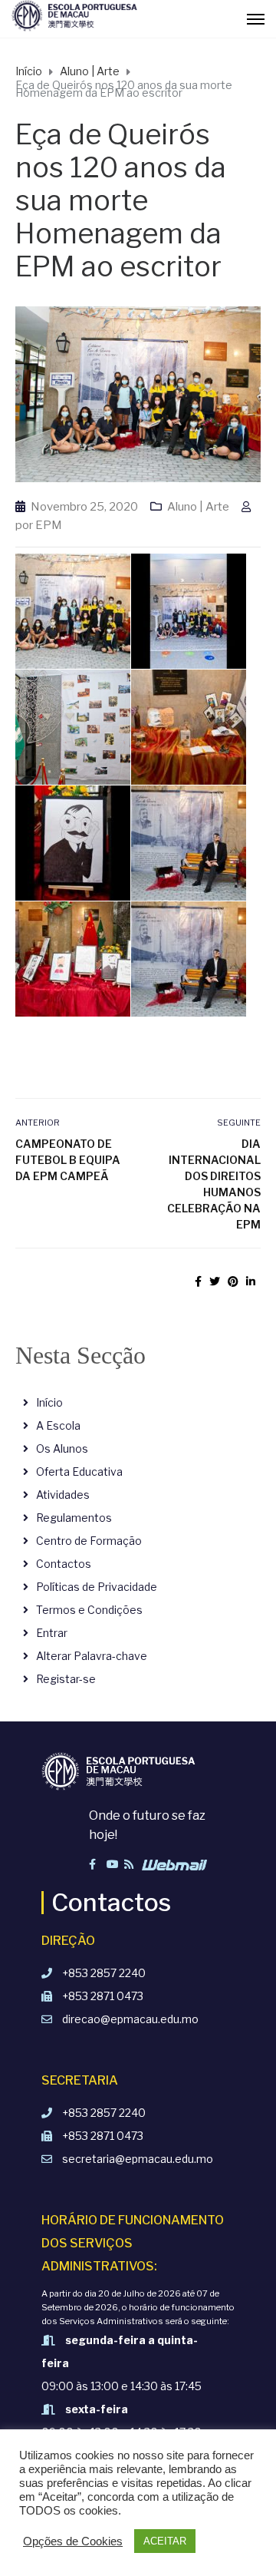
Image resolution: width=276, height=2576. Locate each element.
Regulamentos (74, 1518)
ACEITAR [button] (165, 2541)
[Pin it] (233, 1281)
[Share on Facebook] (198, 1281)
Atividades (63, 1495)
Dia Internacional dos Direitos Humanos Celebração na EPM (214, 1184)
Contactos (64, 1564)
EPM (49, 525)
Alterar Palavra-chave (92, 1656)
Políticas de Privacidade (97, 1587)
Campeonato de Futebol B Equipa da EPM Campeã (68, 1160)
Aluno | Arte (198, 507)
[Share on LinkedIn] (251, 1281)
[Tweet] (215, 1281)
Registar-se (66, 1679)
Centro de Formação (89, 1541)
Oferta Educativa (79, 1472)
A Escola (58, 1425)
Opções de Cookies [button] (73, 2541)
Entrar (52, 1633)
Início (49, 1402)
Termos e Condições (89, 1610)
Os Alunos (62, 1448)
